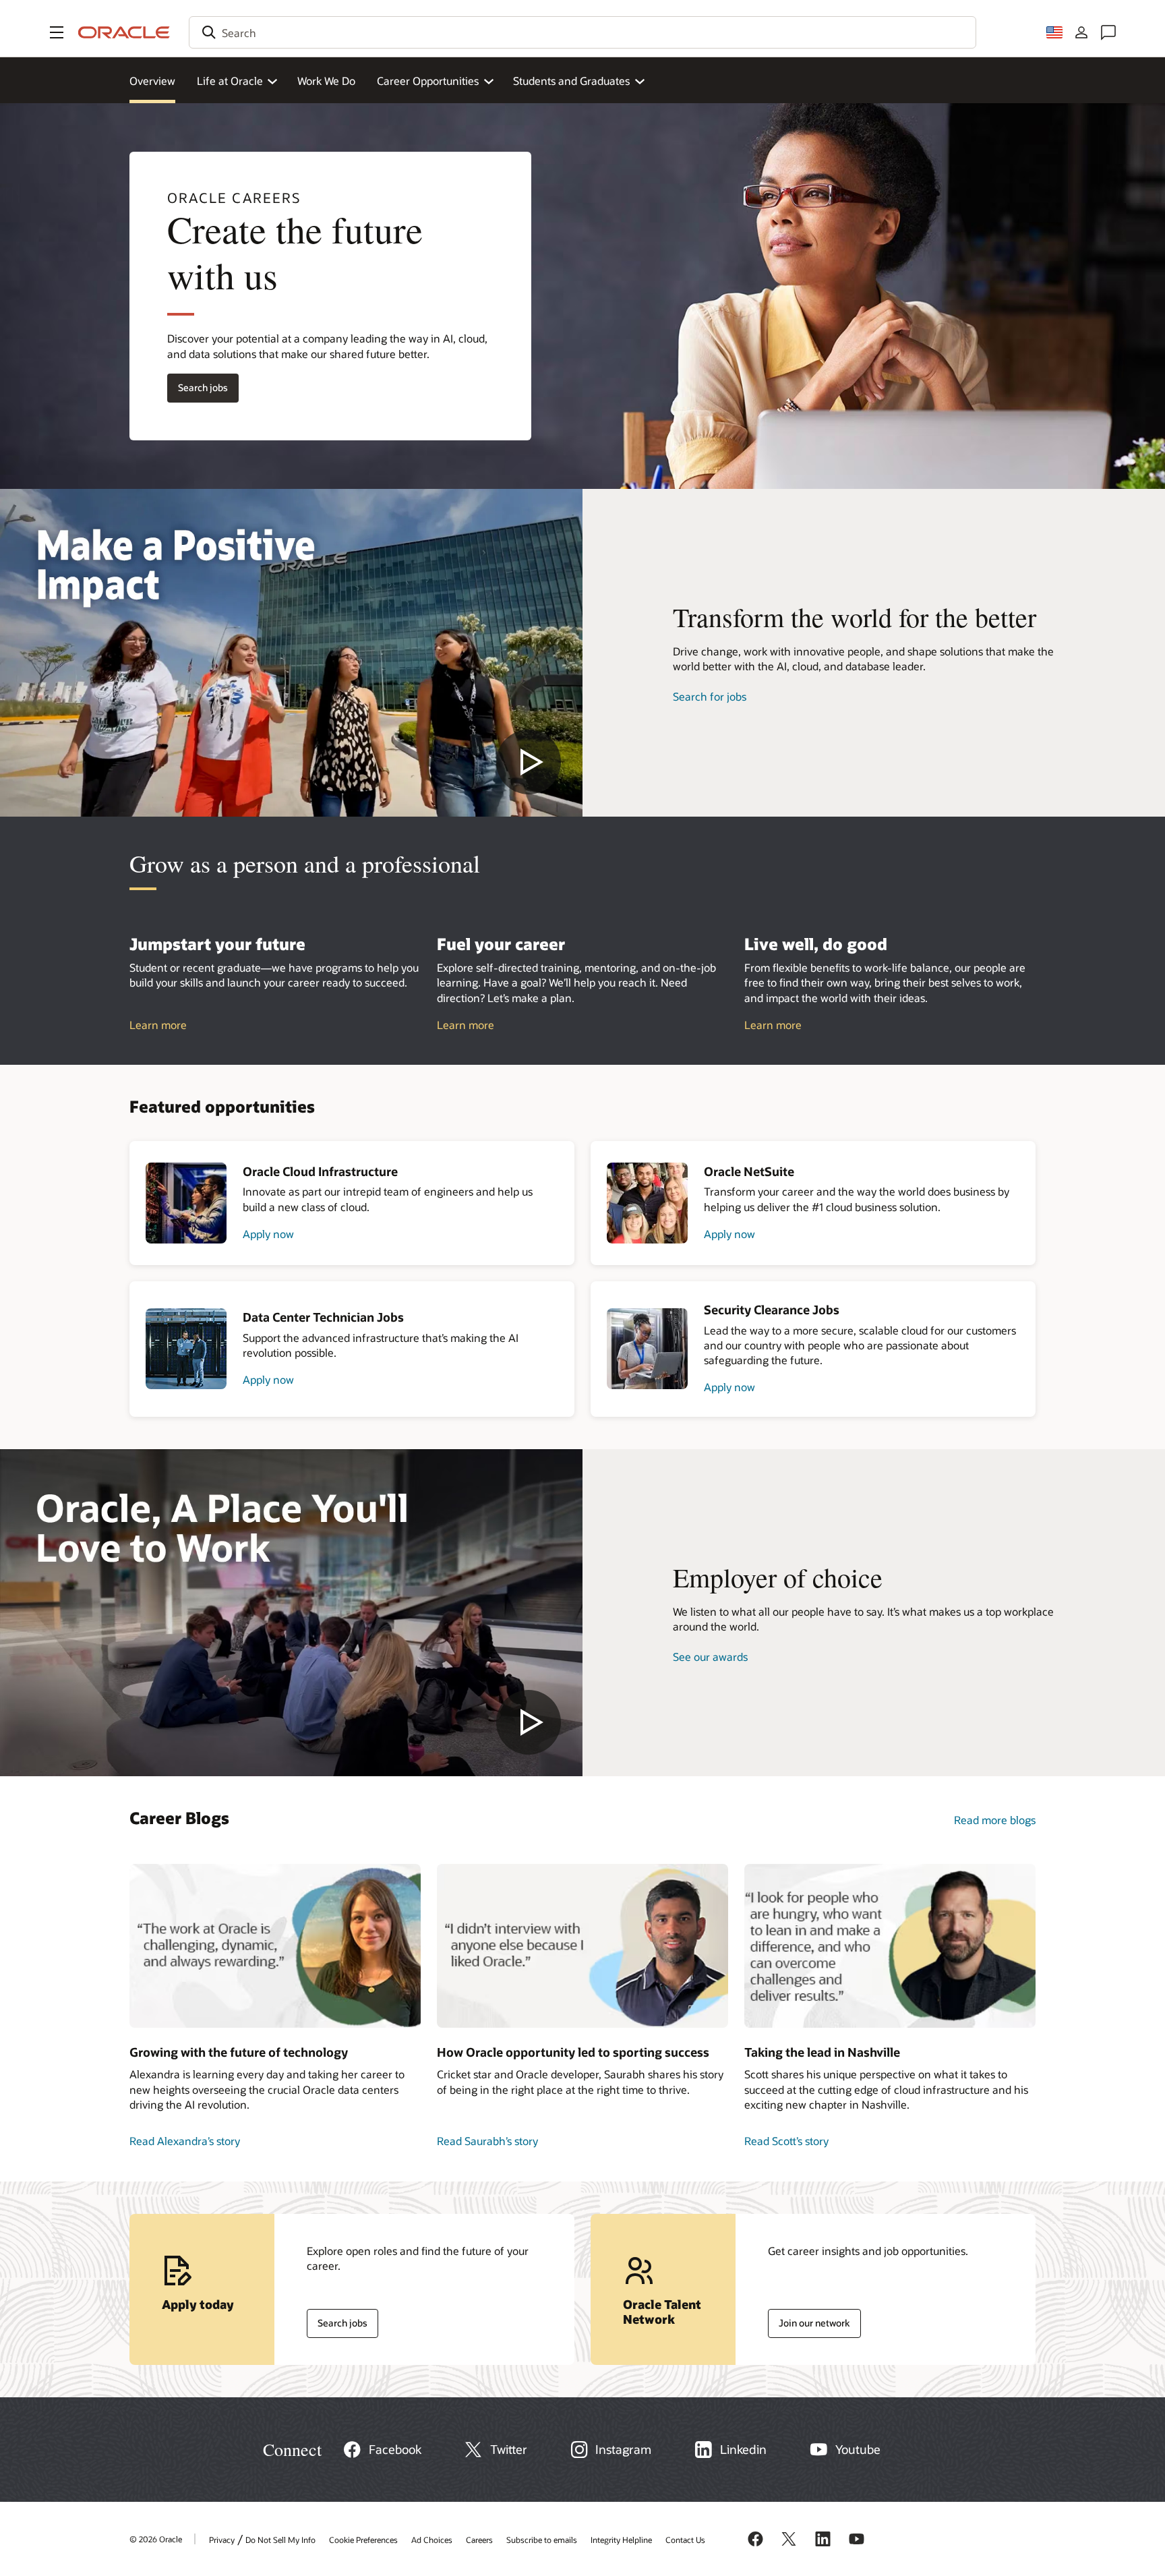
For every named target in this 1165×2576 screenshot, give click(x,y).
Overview (152, 81)
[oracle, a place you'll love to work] (291, 1613)
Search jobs (198, 385)
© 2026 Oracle (156, 2539)
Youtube (858, 2449)
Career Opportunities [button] (428, 81)
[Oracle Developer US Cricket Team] (582, 1946)
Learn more (158, 1025)
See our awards (710, 1657)
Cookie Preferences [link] (363, 2540)
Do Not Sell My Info (280, 2540)
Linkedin (743, 2449)
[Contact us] (1108, 32)
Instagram (623, 2449)
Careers (479, 2540)
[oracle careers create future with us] (291, 653)
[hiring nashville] (890, 1946)
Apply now (268, 1234)
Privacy (222, 2540)
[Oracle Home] (124, 32)
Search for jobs (710, 696)
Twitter (509, 2449)
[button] (57, 32)
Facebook (395, 2449)
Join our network (809, 2320)
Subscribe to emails (542, 2540)
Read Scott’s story (786, 2141)
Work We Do (326, 81)
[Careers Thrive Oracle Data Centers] (275, 1946)
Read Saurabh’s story (487, 2141)
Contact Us (685, 2540)
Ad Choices (432, 2540)
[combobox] (582, 32)
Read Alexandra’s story (185, 2141)
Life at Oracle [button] (230, 81)
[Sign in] (1081, 32)
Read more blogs (995, 1820)
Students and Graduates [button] (571, 81)
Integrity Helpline (621, 2540)
